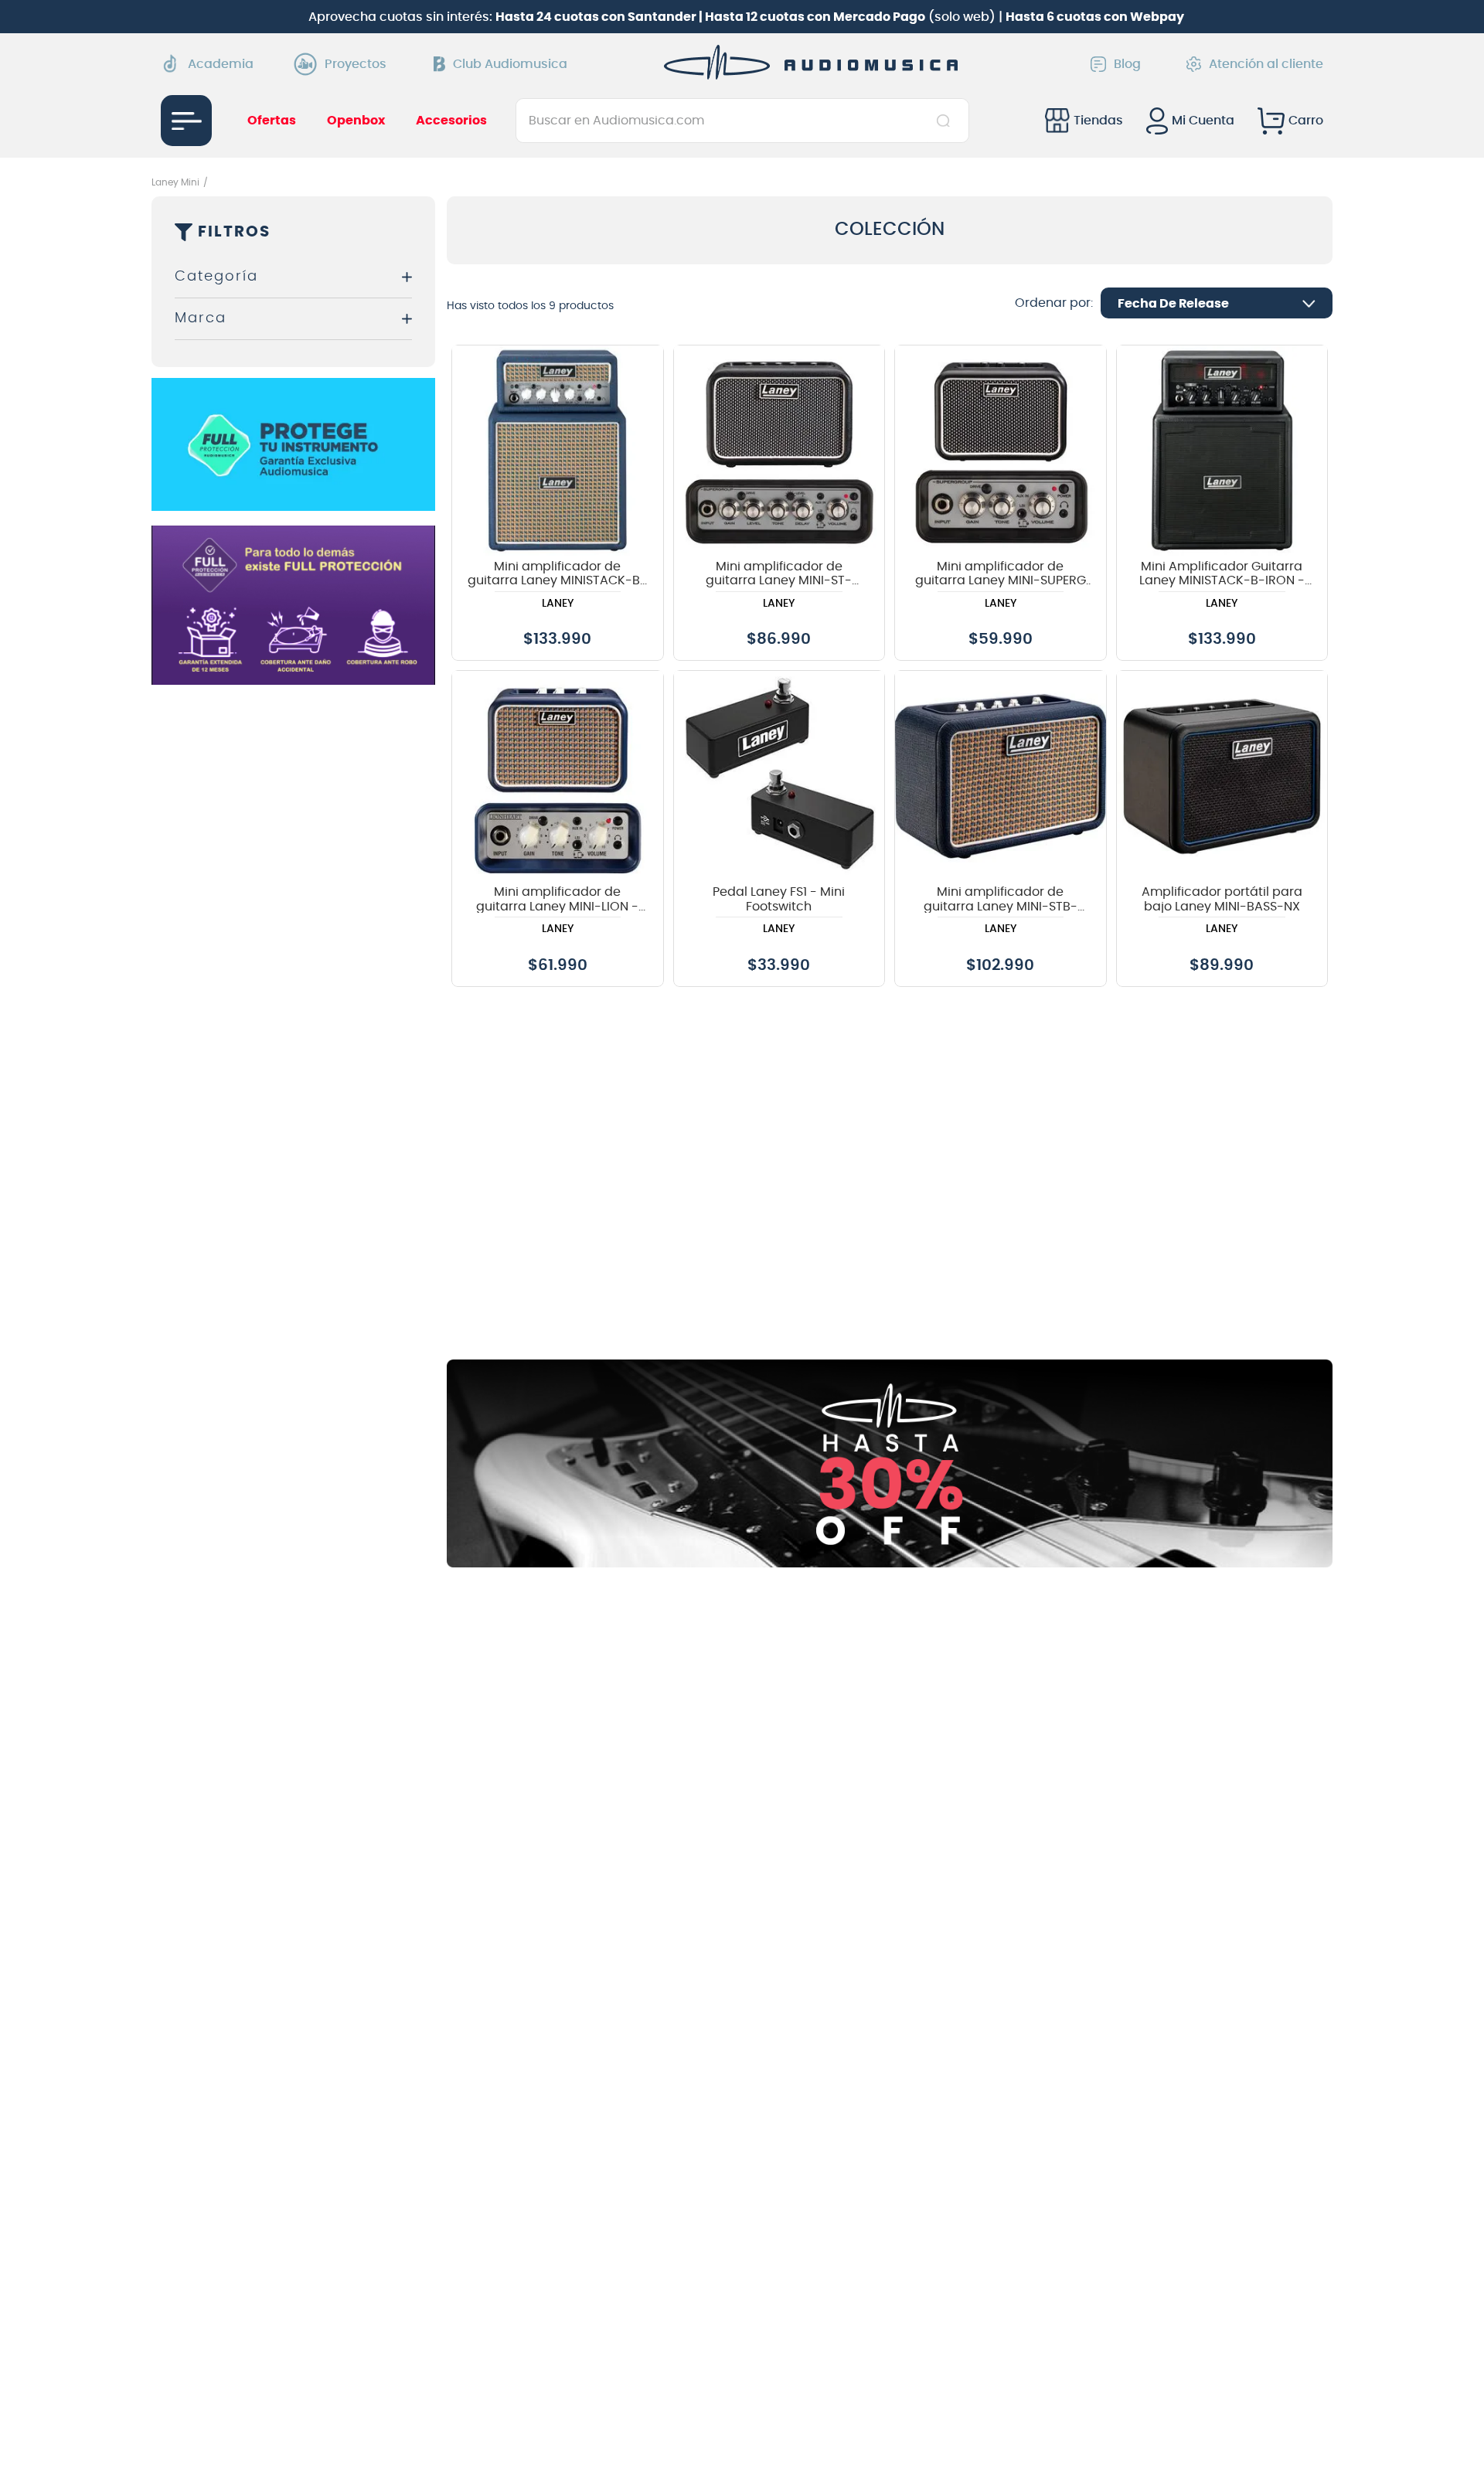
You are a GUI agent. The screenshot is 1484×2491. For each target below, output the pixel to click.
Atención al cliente (1266, 64)
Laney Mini (175, 182)
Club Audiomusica (510, 64)
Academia (221, 64)
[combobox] (742, 121)
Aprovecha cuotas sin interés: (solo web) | (746, 17)
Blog (1127, 64)
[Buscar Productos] (946, 121)
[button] (293, 277)
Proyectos (356, 64)
